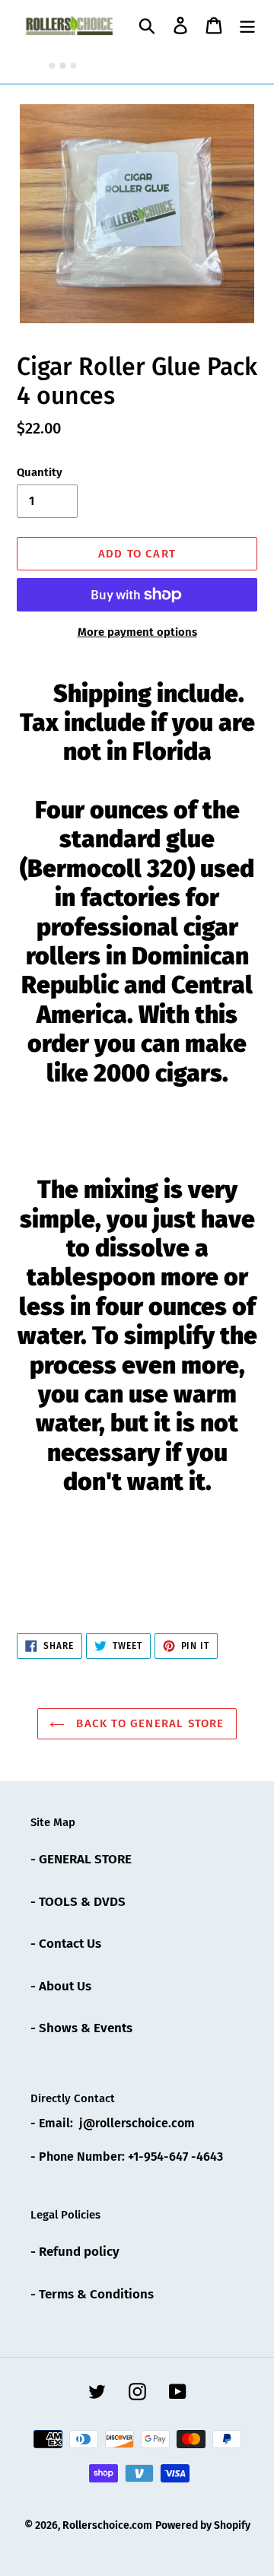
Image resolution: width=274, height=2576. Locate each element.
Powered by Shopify (203, 2525)
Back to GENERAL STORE (148, 1723)
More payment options (137, 632)
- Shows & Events (81, 2028)
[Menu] (247, 25)
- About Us (61, 1986)
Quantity (40, 472)
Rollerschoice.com (107, 2525)
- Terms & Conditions (92, 2294)
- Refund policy (75, 2252)
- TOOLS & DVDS (78, 1902)
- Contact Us (66, 1944)
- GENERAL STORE (81, 1859)
